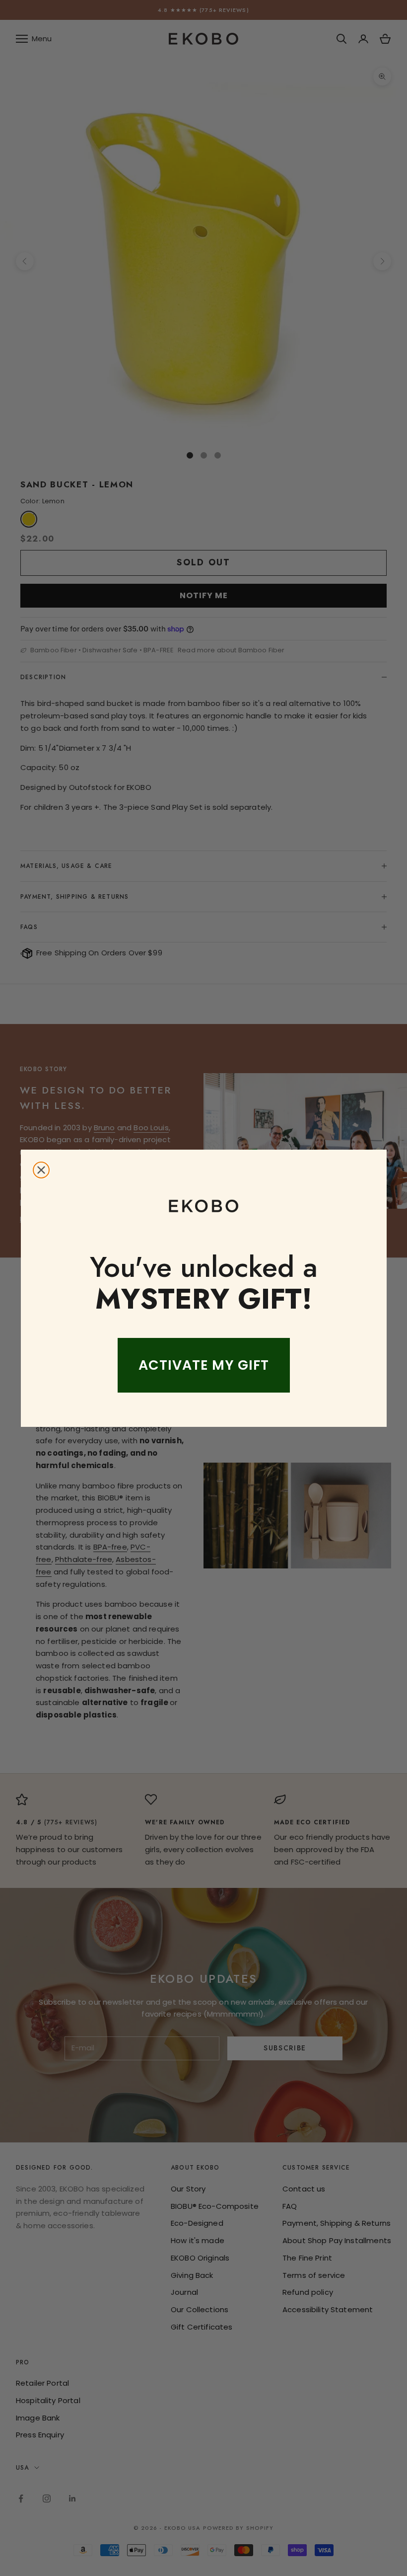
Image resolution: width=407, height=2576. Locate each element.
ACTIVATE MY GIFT (204, 1365)
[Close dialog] (41, 1170)
